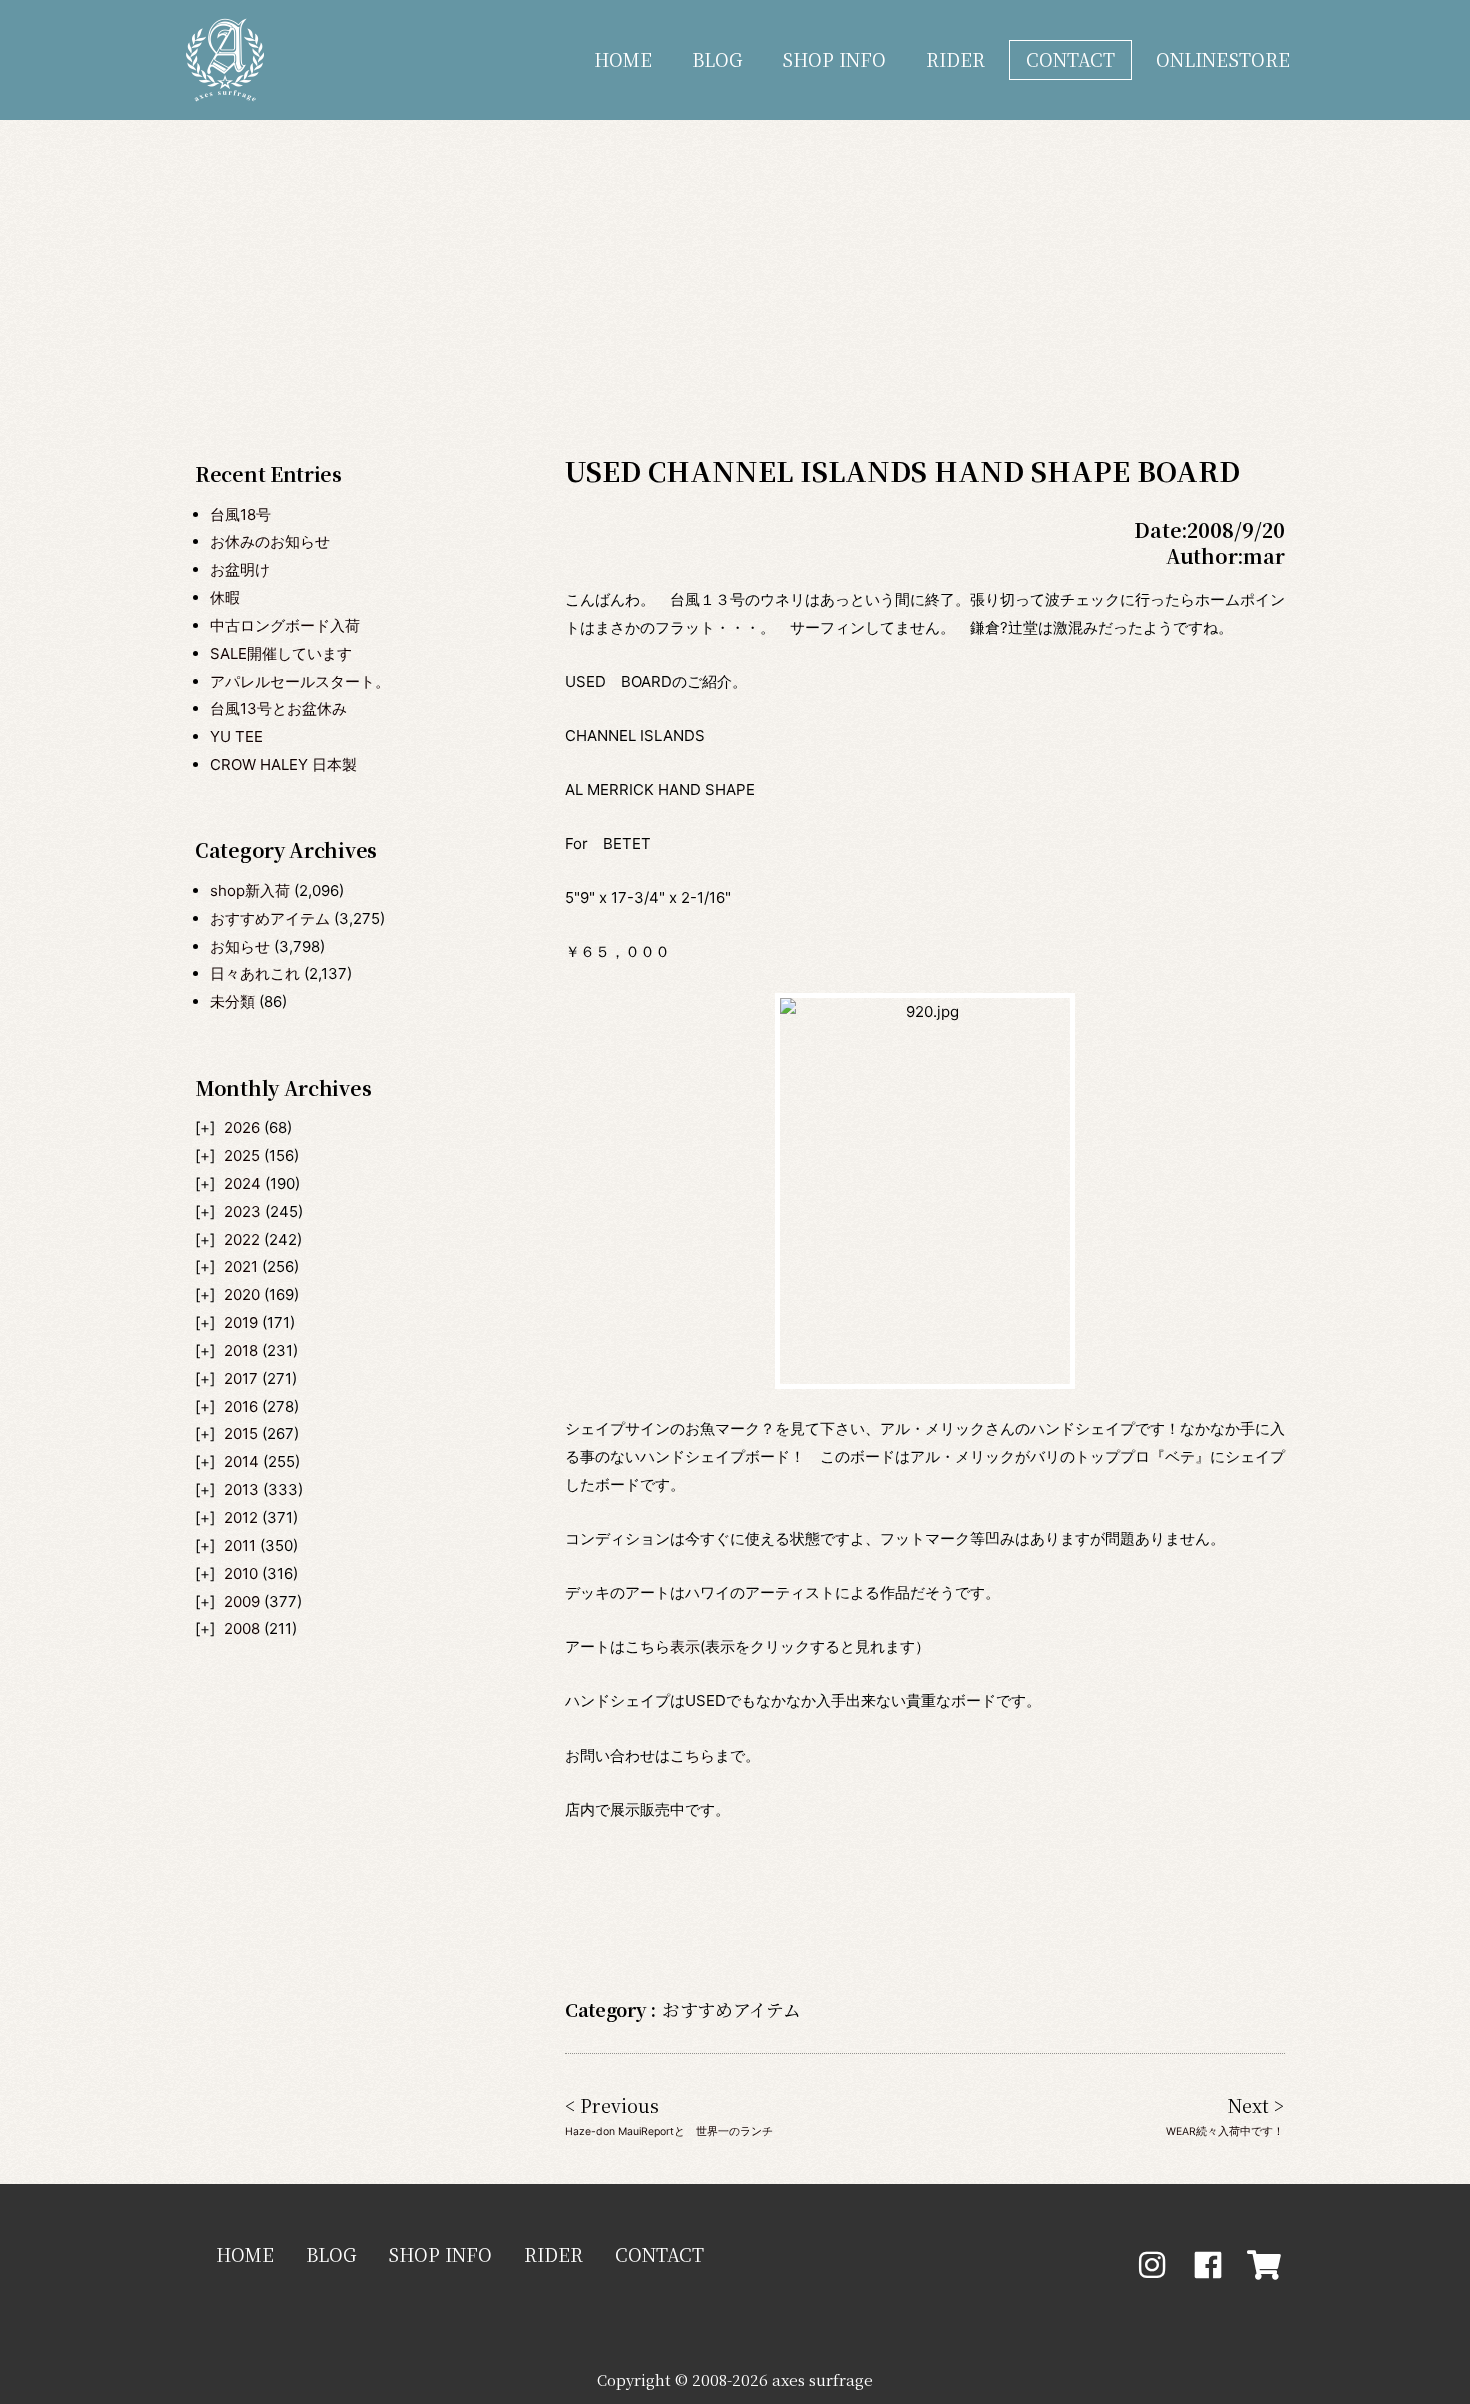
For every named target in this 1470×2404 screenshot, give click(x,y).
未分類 (232, 1001)
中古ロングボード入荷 (285, 625)
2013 (241, 1489)
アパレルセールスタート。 (300, 681)
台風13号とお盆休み (278, 708)
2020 (242, 1294)
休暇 (225, 597)
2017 (241, 1378)
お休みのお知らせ (270, 541)
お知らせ (240, 946)
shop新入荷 (250, 890)
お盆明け (240, 569)
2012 (241, 1517)
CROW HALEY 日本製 (283, 764)
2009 (242, 1601)
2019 (241, 1322)
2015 (241, 1433)
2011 (240, 1545)
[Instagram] (1152, 2265)
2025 (242, 1155)
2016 (241, 1406)
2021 (241, 1266)
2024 (242, 1183)
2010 (241, 1573)
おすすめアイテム (270, 918)
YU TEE (236, 736)
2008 (242, 1628)
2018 (241, 1350)
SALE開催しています (281, 653)
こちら (692, 1755)
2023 (242, 1211)
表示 (685, 1646)
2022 (242, 1239)
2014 (241, 1461)
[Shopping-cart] (1264, 2265)
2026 (242, 1127)
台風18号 (240, 514)
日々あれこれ (255, 973)
